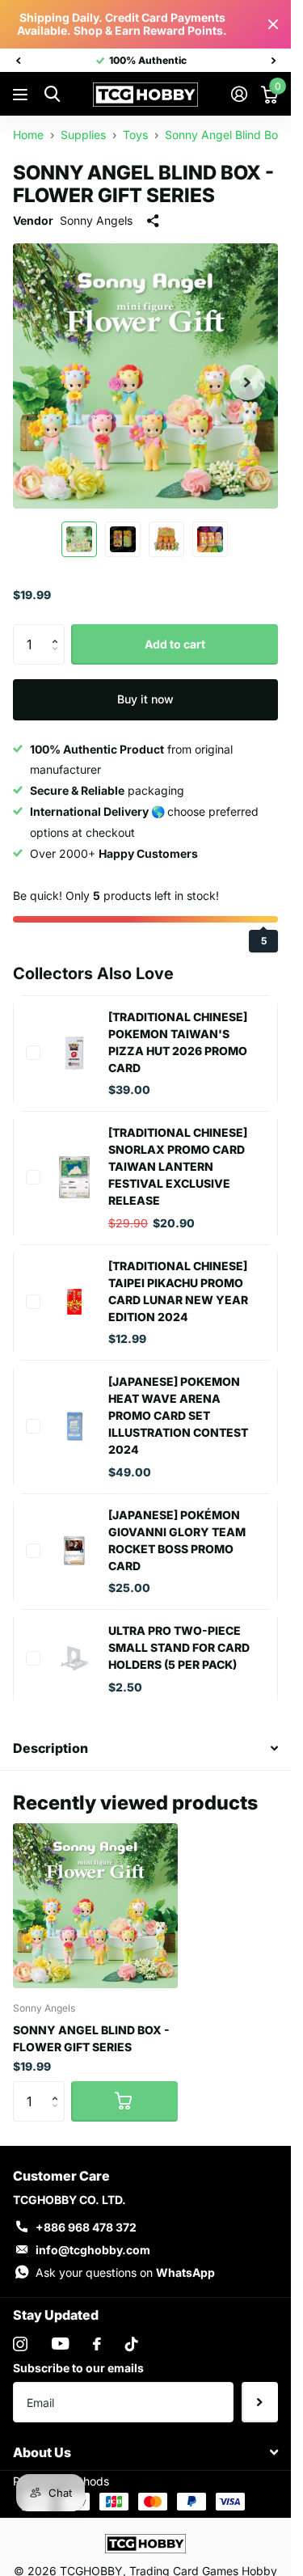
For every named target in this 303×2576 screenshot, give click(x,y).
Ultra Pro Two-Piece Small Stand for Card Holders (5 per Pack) (179, 1647)
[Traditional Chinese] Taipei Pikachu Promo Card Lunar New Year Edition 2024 (178, 1291)
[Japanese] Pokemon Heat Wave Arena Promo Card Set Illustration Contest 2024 (178, 1415)
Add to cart (175, 644)
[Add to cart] (124, 2101)
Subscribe (260, 2402)
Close (273, 24)
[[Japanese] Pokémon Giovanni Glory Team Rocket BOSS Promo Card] (74, 1551)
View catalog (22, 95)
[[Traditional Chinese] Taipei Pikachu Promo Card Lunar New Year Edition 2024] (74, 1302)
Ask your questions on (125, 2272)
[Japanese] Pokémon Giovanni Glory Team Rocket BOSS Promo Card (177, 1540)
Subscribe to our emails (78, 2368)
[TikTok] (132, 2344)
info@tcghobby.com (93, 2250)
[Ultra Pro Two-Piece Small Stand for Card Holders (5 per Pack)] (74, 1658)
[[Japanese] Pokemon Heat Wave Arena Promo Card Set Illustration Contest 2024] (74, 1426)
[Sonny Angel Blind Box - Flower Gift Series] (95, 1906)
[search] (52, 94)
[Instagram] (20, 2344)
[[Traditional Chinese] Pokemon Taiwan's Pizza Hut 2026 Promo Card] (74, 1053)
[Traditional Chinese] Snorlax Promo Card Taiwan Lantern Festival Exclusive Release (178, 1166)
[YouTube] (60, 2344)
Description (50, 1748)
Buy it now (145, 699)
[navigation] (18, 61)
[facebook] (97, 2344)
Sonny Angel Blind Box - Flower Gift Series (91, 2038)
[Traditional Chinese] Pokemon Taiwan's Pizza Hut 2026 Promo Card (178, 1042)
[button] (59, 630)
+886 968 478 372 (86, 2227)
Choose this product (33, 1053)
